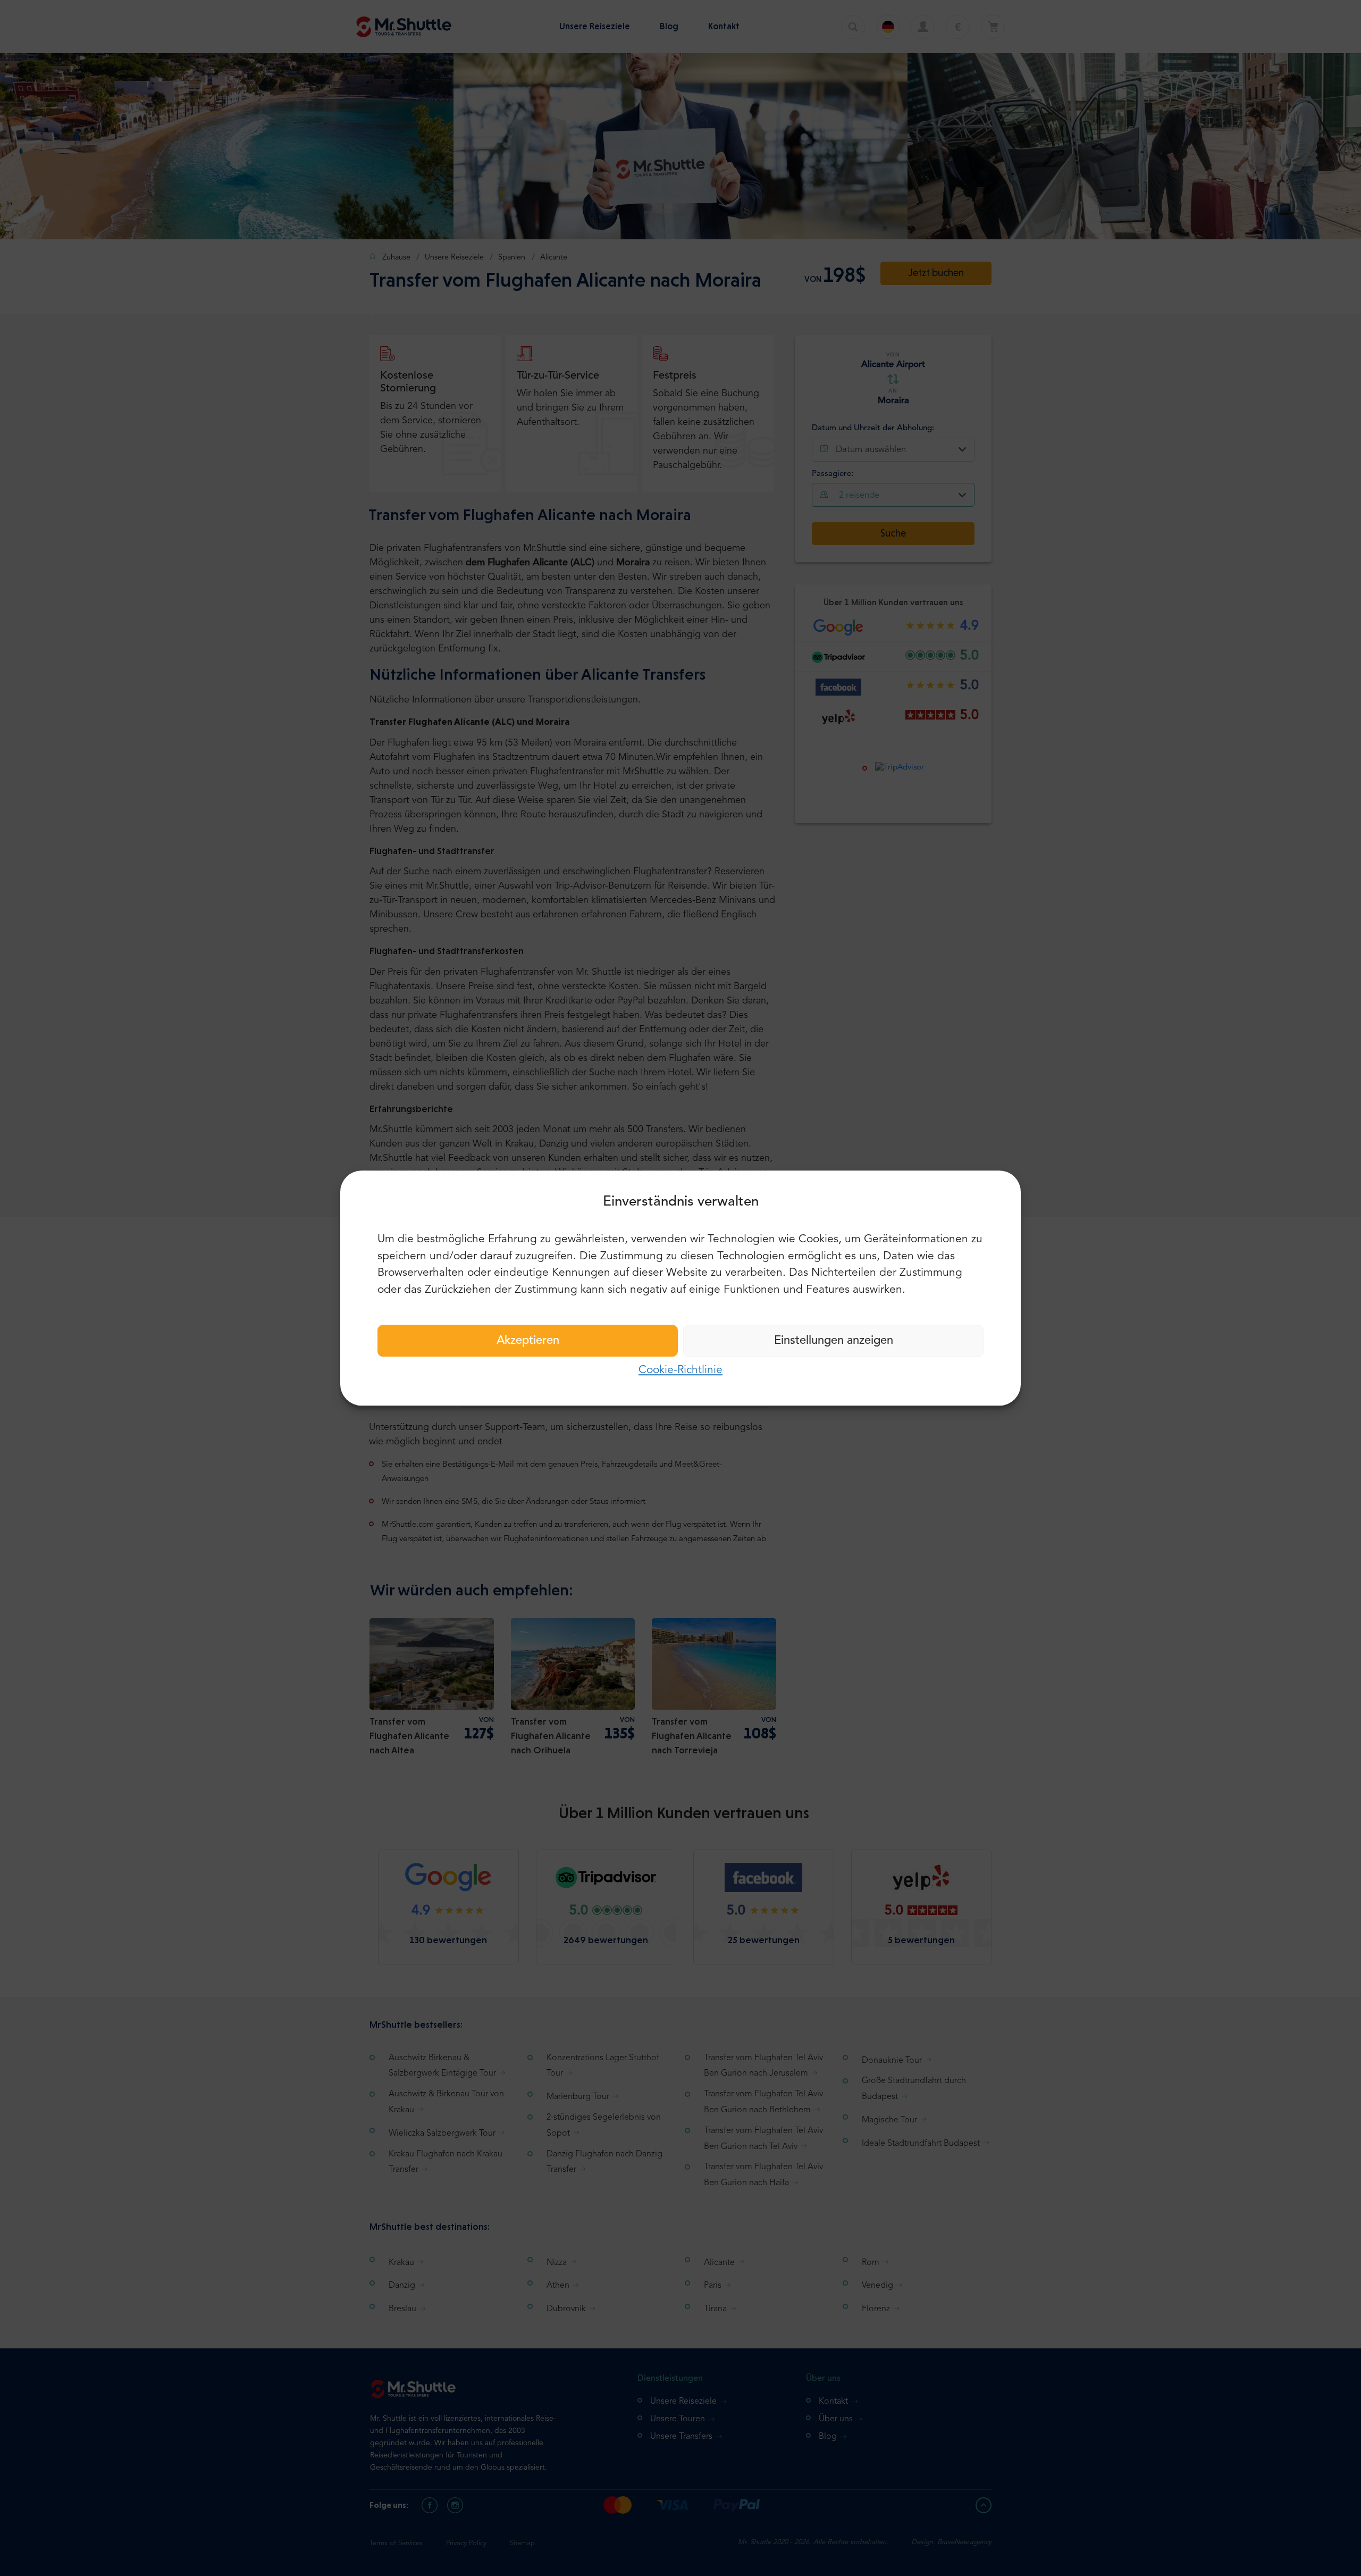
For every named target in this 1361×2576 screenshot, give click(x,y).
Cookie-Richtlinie (680, 1370)
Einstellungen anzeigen (834, 1341)
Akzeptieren (528, 1341)
